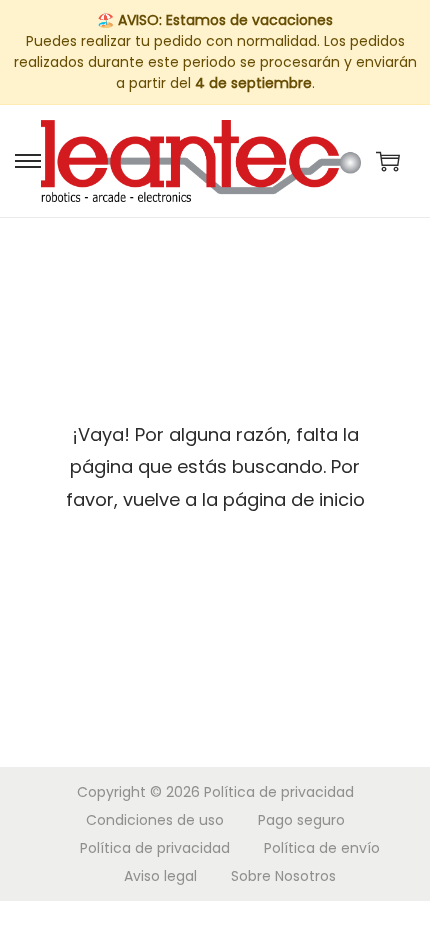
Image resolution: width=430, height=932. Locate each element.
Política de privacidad (279, 792)
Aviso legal (160, 876)
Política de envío (322, 848)
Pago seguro (301, 820)
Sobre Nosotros (283, 876)
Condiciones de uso (155, 820)
